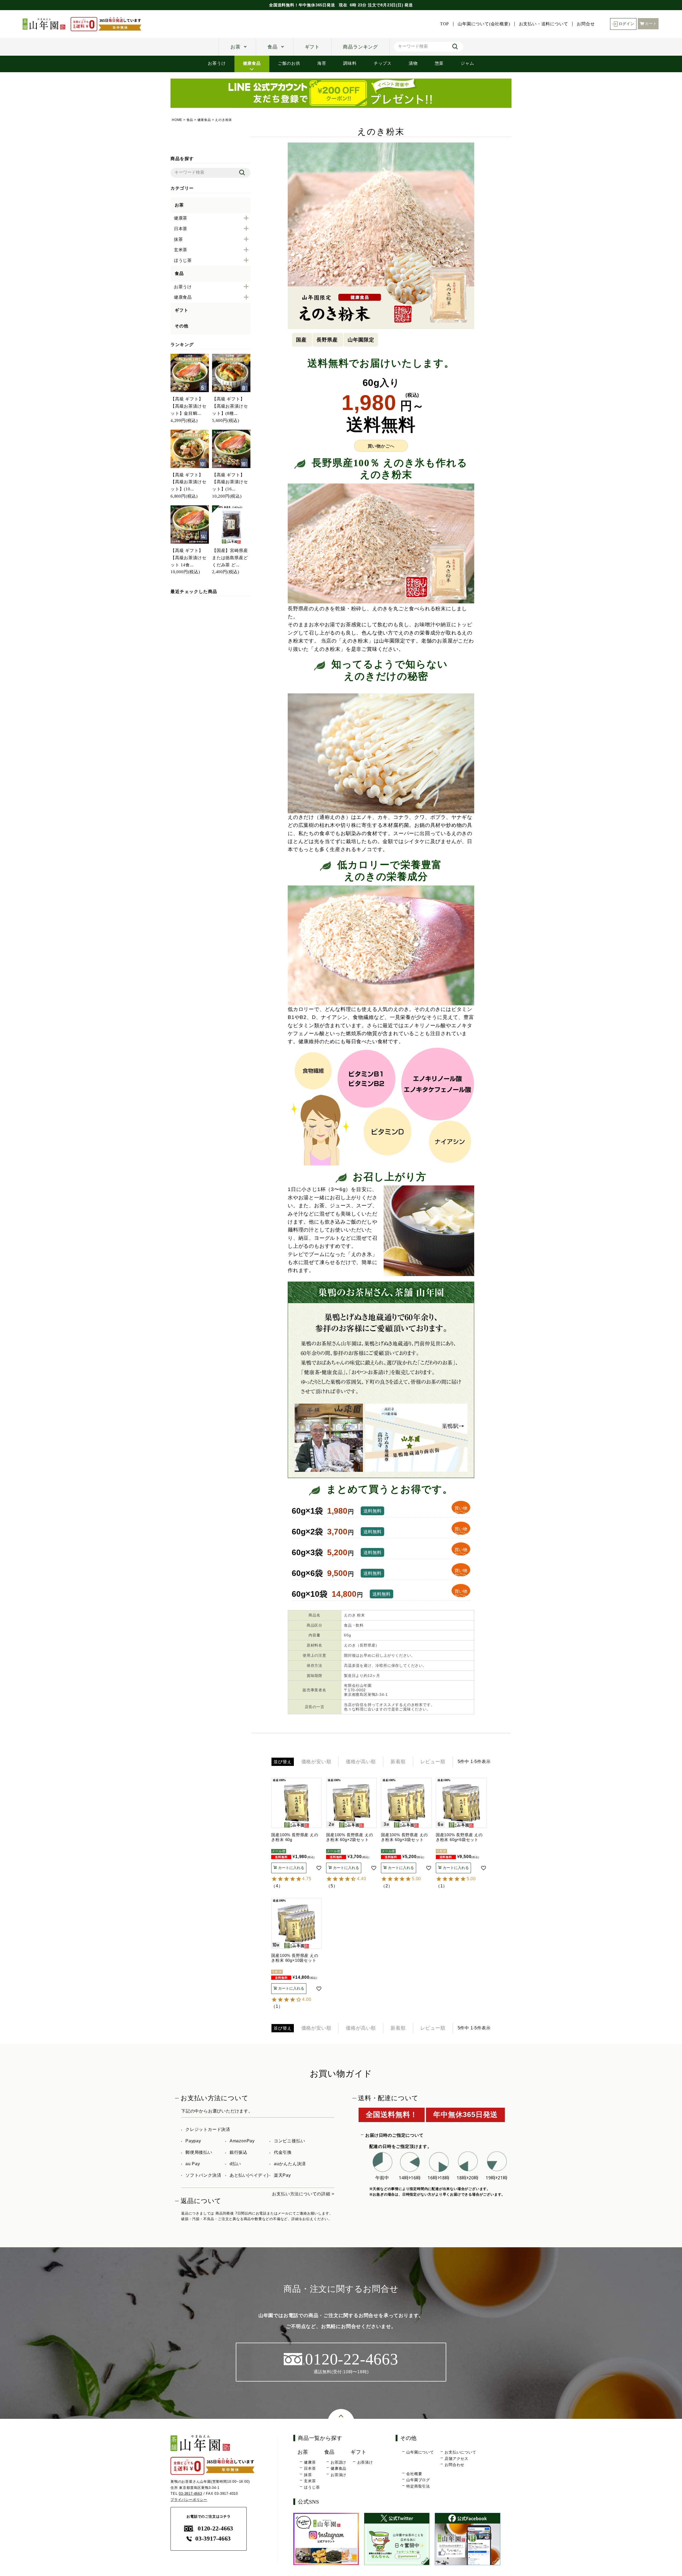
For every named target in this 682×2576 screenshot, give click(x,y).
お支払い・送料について (544, 24)
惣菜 (439, 63)
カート (651, 24)
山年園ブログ (418, 2480)
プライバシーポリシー (189, 2500)
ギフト (312, 47)
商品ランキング (360, 47)
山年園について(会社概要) (484, 24)
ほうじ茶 (312, 2487)
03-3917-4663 (190, 2494)
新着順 (398, 1762)
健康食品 (252, 63)
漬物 (413, 63)
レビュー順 (433, 1762)
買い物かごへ (381, 446)
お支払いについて (460, 2452)
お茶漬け (338, 2475)
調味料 (350, 63)
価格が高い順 (361, 1762)
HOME (177, 120)
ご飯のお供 (289, 63)
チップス (383, 63)
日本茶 (310, 2468)
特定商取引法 (418, 2486)
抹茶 (308, 2475)
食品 (273, 47)
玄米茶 (310, 2481)
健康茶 (310, 2462)
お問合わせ (454, 2465)
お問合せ (586, 24)
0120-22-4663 (215, 2528)
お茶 (236, 47)
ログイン (626, 24)
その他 (181, 326)
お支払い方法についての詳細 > (303, 2194)
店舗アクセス (456, 2459)
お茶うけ (217, 63)
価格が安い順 (316, 1762)
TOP (444, 24)
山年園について (420, 2452)
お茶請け (338, 2462)
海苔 (322, 63)
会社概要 (414, 2474)
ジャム (467, 63)
